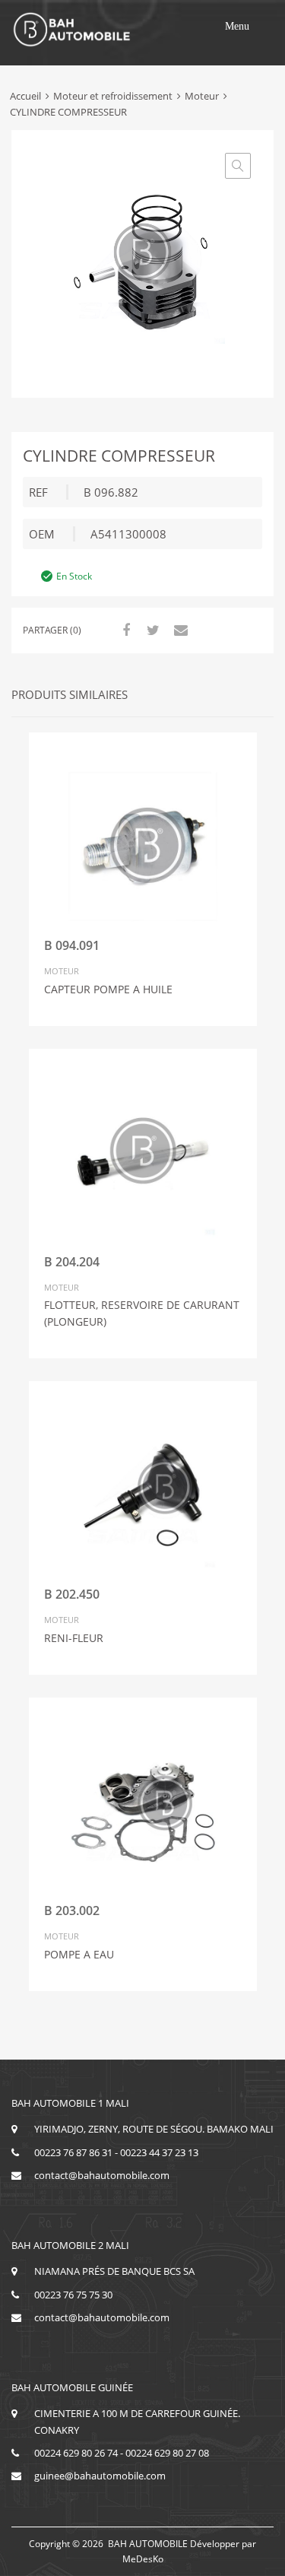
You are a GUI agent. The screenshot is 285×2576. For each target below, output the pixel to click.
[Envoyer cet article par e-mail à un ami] (179, 630)
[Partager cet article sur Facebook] (124, 630)
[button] (237, 27)
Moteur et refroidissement (113, 96)
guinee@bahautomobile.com (100, 2476)
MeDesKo (143, 2559)
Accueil (25, 96)
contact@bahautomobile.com (102, 2175)
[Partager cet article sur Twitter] (151, 630)
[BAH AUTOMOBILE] (72, 44)
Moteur (202, 96)
